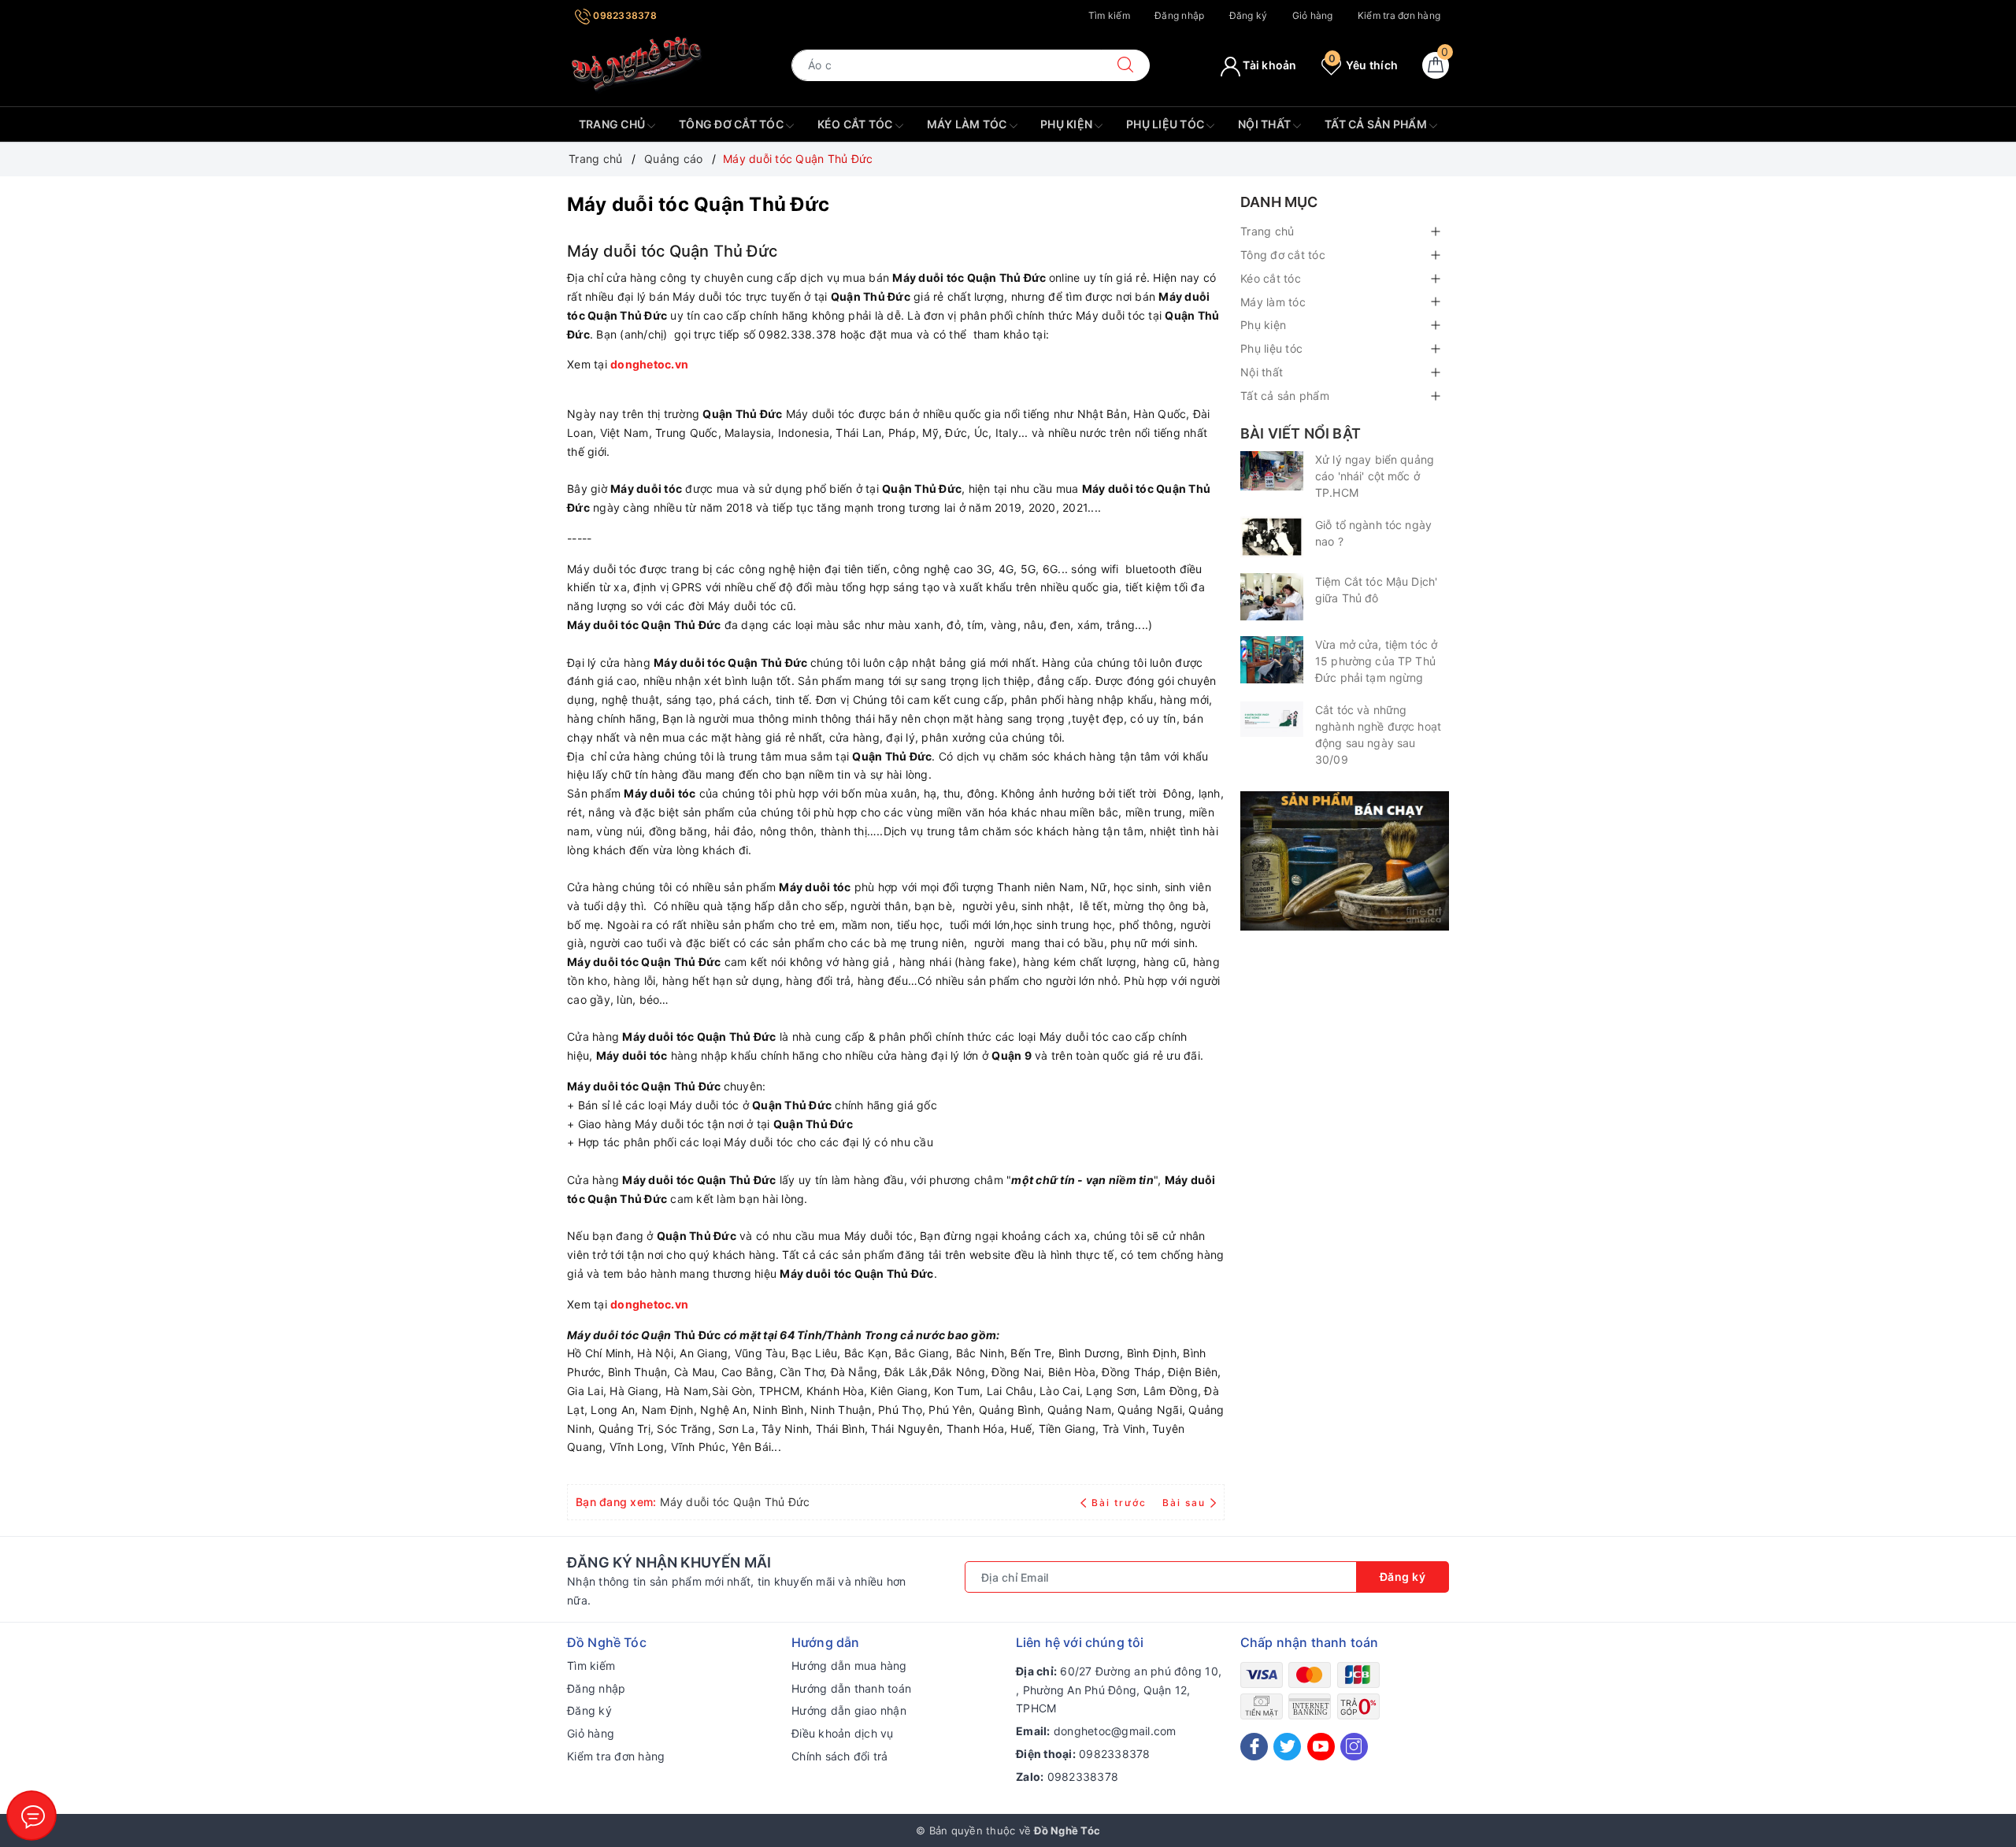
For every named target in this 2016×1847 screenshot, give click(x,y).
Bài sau (1184, 1503)
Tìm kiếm (1109, 15)
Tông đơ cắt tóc (732, 124)
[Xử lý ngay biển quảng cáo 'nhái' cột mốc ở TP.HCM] (1272, 471)
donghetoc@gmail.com (1115, 1731)
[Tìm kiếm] (1125, 65)
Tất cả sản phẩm (1377, 124)
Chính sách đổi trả (840, 1756)
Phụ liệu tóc (1166, 124)
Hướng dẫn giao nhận (849, 1710)
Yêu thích (1363, 65)
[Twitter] (1287, 1747)
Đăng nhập (1179, 15)
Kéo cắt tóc (856, 124)
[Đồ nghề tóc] (637, 64)
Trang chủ (613, 124)
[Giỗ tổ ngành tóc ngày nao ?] (1272, 537)
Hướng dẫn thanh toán (851, 1688)
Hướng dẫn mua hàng (849, 1666)
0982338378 (624, 15)
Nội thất (1266, 124)
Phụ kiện (1067, 124)
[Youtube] (1321, 1747)
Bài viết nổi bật (1301, 433)
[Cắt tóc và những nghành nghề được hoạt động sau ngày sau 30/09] (1272, 719)
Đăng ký (1249, 15)
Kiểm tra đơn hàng (1399, 15)
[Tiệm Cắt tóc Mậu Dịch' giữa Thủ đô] (1272, 597)
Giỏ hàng (1313, 15)
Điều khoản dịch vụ (843, 1733)
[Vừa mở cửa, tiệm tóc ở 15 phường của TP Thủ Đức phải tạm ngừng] (1272, 660)
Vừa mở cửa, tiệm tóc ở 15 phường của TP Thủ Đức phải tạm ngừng (1376, 661)
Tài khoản (1269, 65)
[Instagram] (1354, 1747)
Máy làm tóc (968, 124)
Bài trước (1121, 1503)
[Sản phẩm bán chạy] (1345, 859)
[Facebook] (1254, 1747)
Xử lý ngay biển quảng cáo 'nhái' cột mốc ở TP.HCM (1375, 476)
